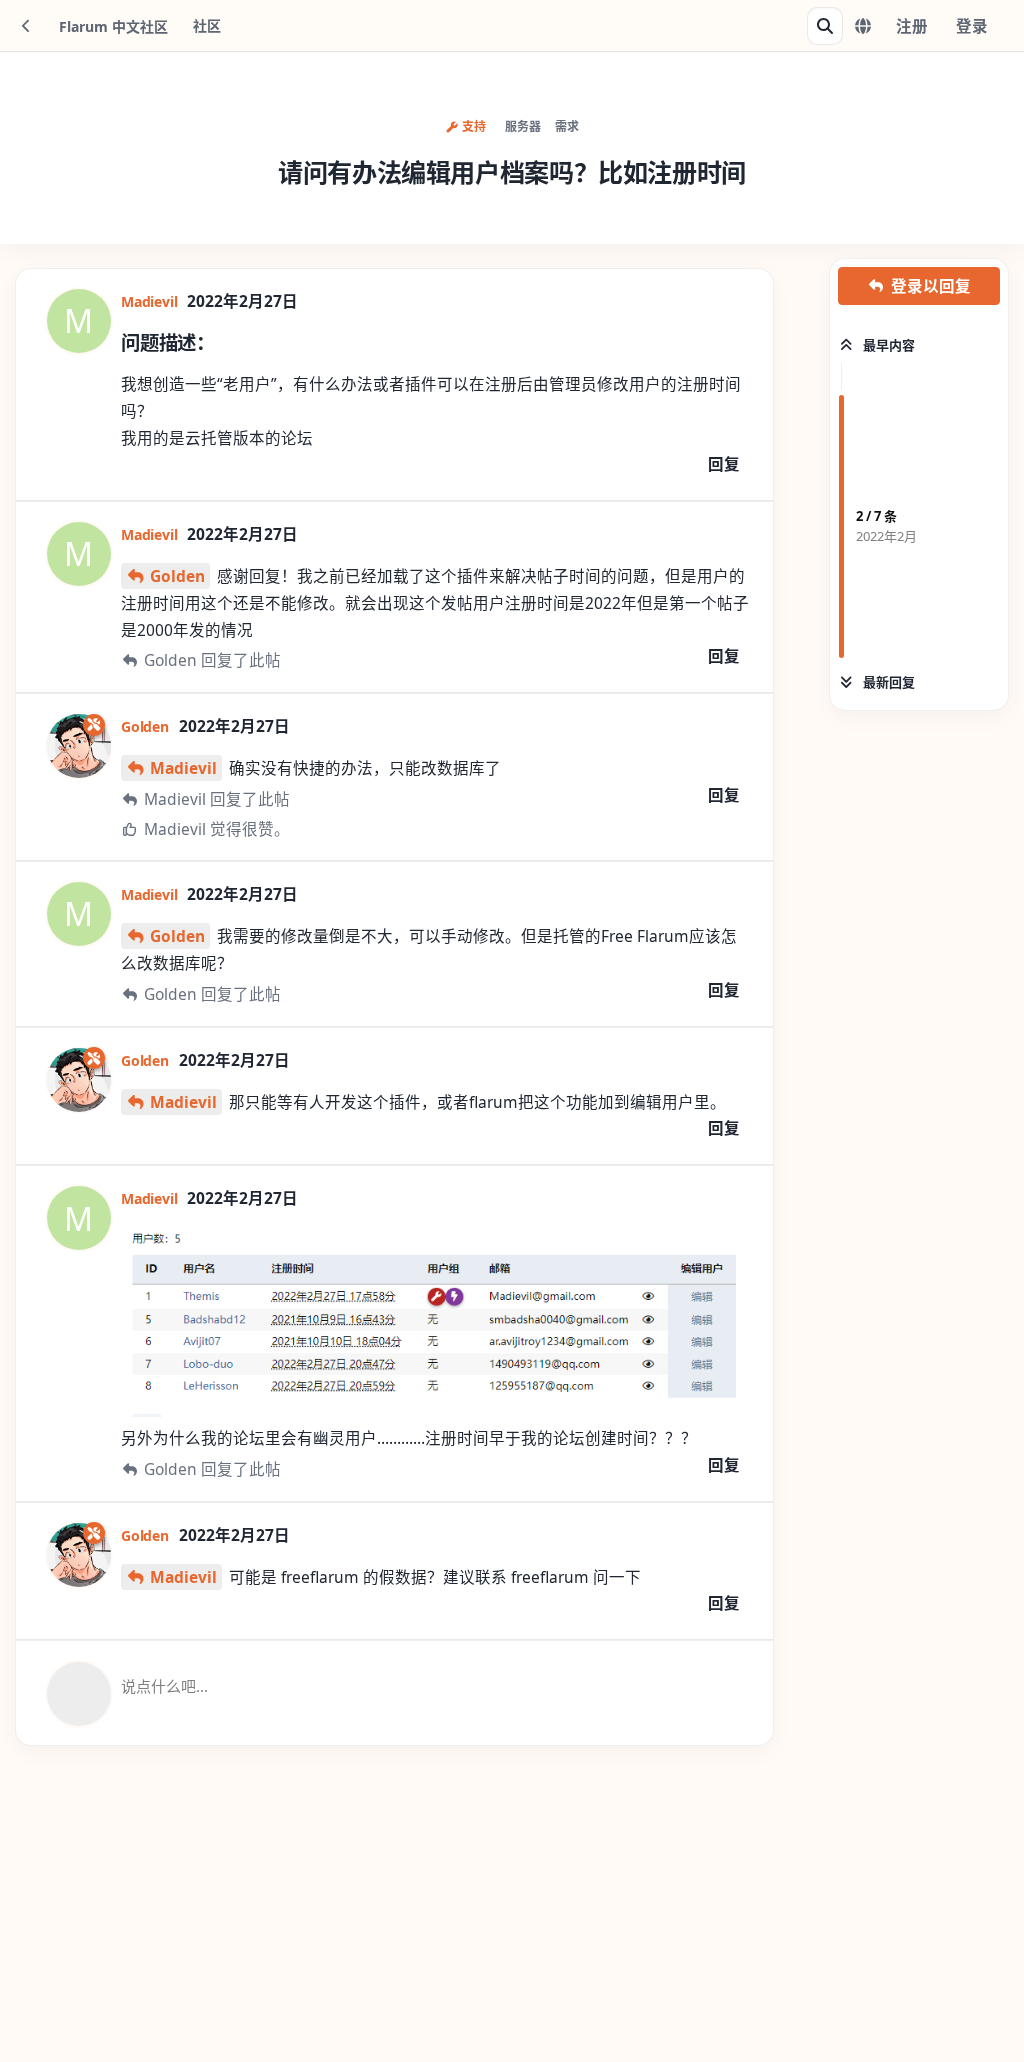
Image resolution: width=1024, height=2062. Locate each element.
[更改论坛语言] (863, 26)
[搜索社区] (825, 26)
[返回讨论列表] (26, 26)
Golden (177, 576)
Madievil (183, 768)
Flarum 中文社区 (113, 26)
